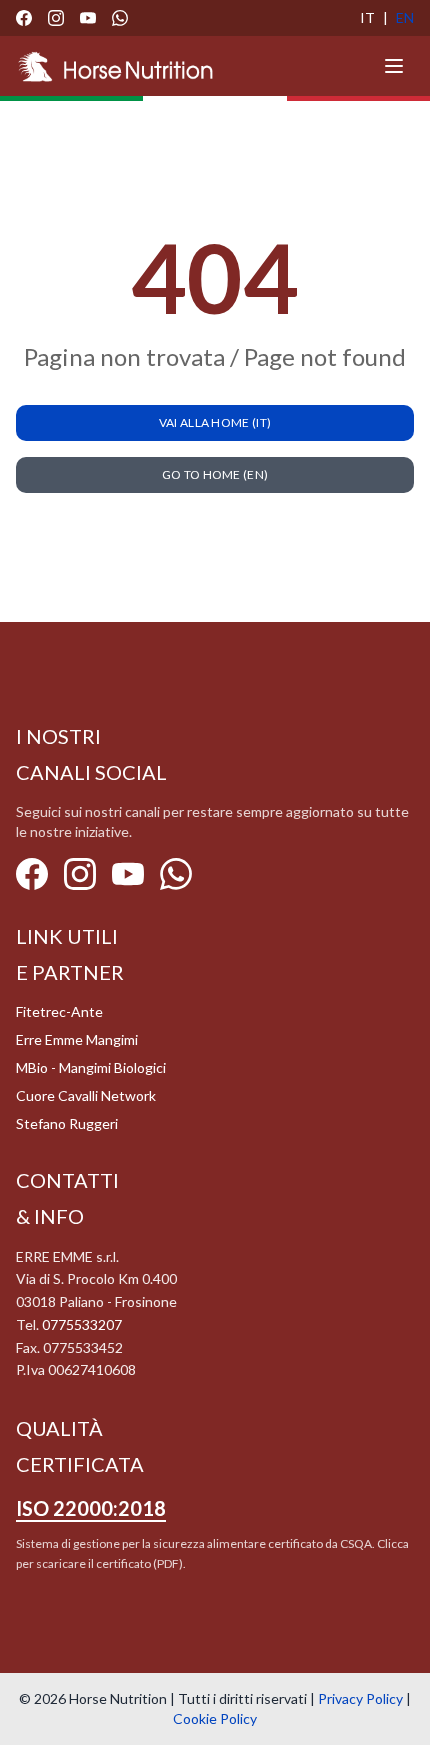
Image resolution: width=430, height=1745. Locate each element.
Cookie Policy (215, 1718)
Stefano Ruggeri (67, 1123)
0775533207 (82, 1324)
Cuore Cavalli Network (86, 1095)
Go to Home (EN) (215, 474)
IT (367, 17)
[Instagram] (56, 18)
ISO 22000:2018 (91, 1508)
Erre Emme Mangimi (77, 1039)
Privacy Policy (360, 1698)
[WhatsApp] (120, 18)
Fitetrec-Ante (59, 1011)
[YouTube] (88, 18)
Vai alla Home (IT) (215, 422)
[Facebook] (24, 18)
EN (405, 17)
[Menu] (394, 66)
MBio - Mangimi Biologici (91, 1067)
